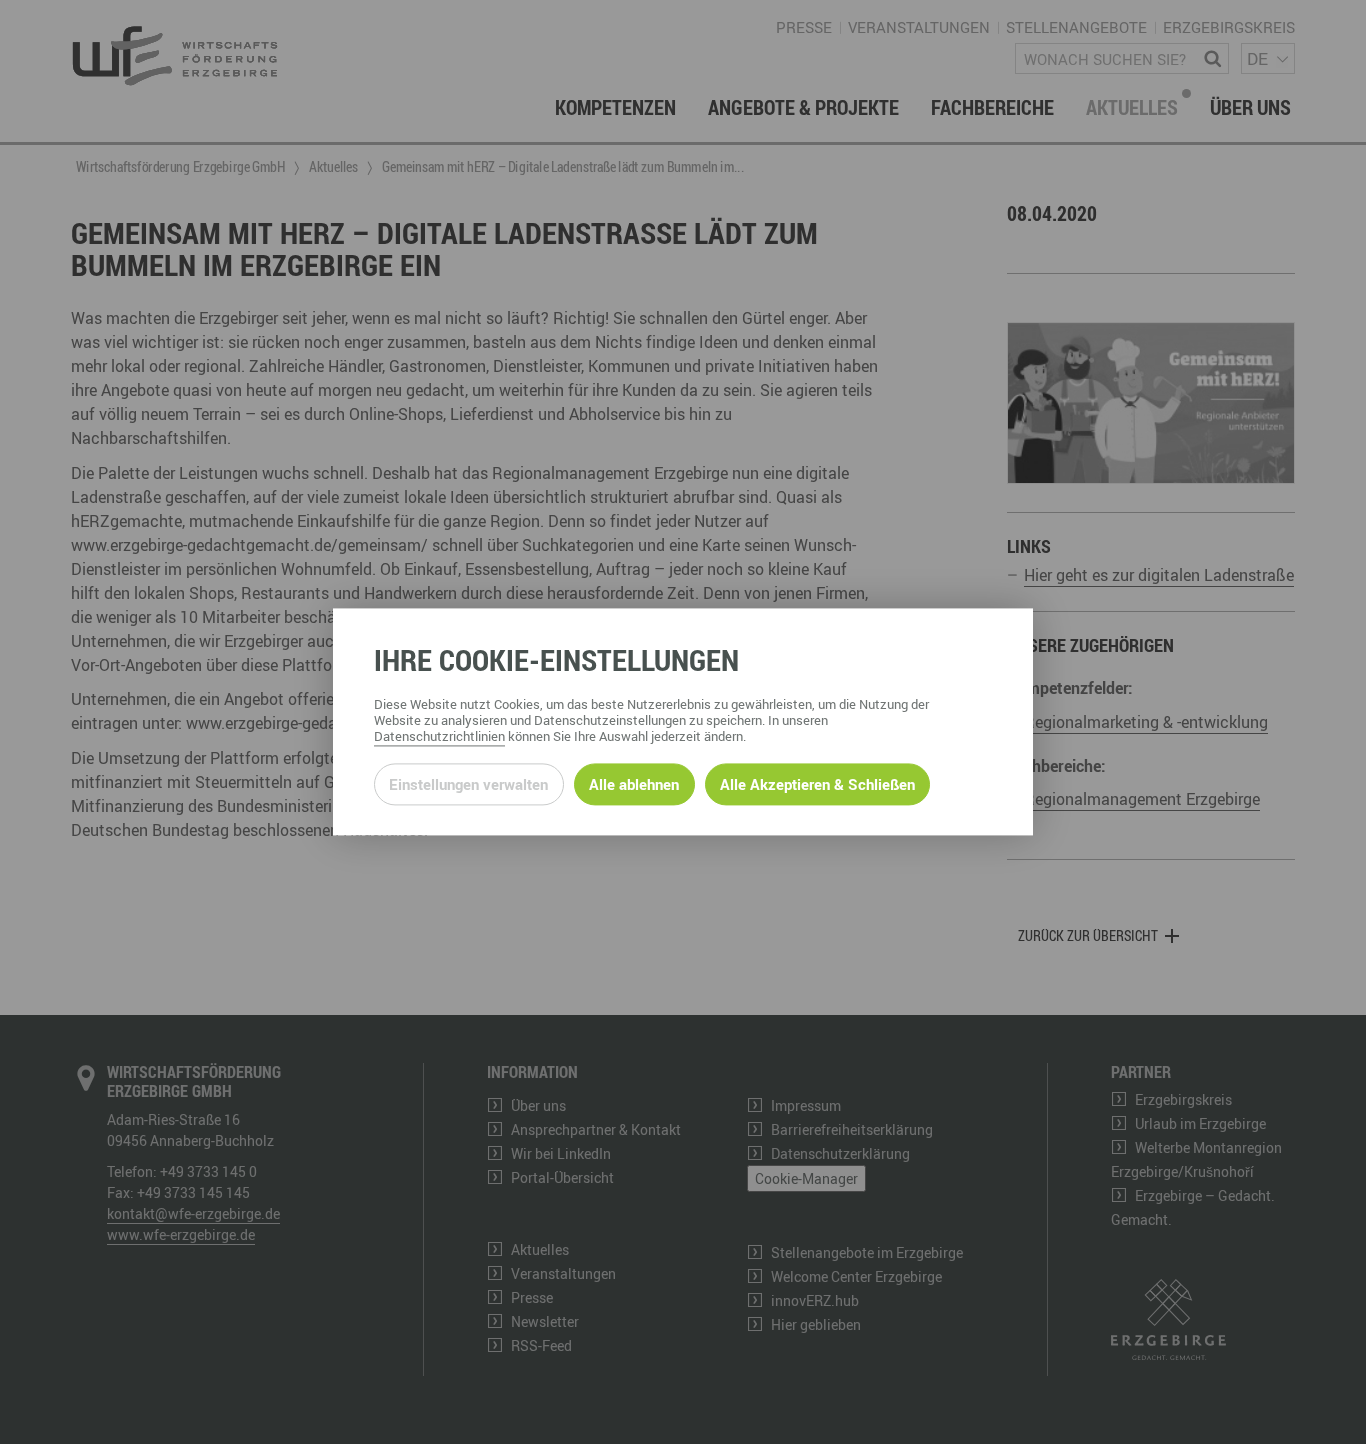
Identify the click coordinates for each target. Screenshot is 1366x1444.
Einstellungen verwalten (468, 784)
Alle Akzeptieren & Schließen (817, 784)
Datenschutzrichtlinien (439, 737)
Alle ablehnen (634, 784)
